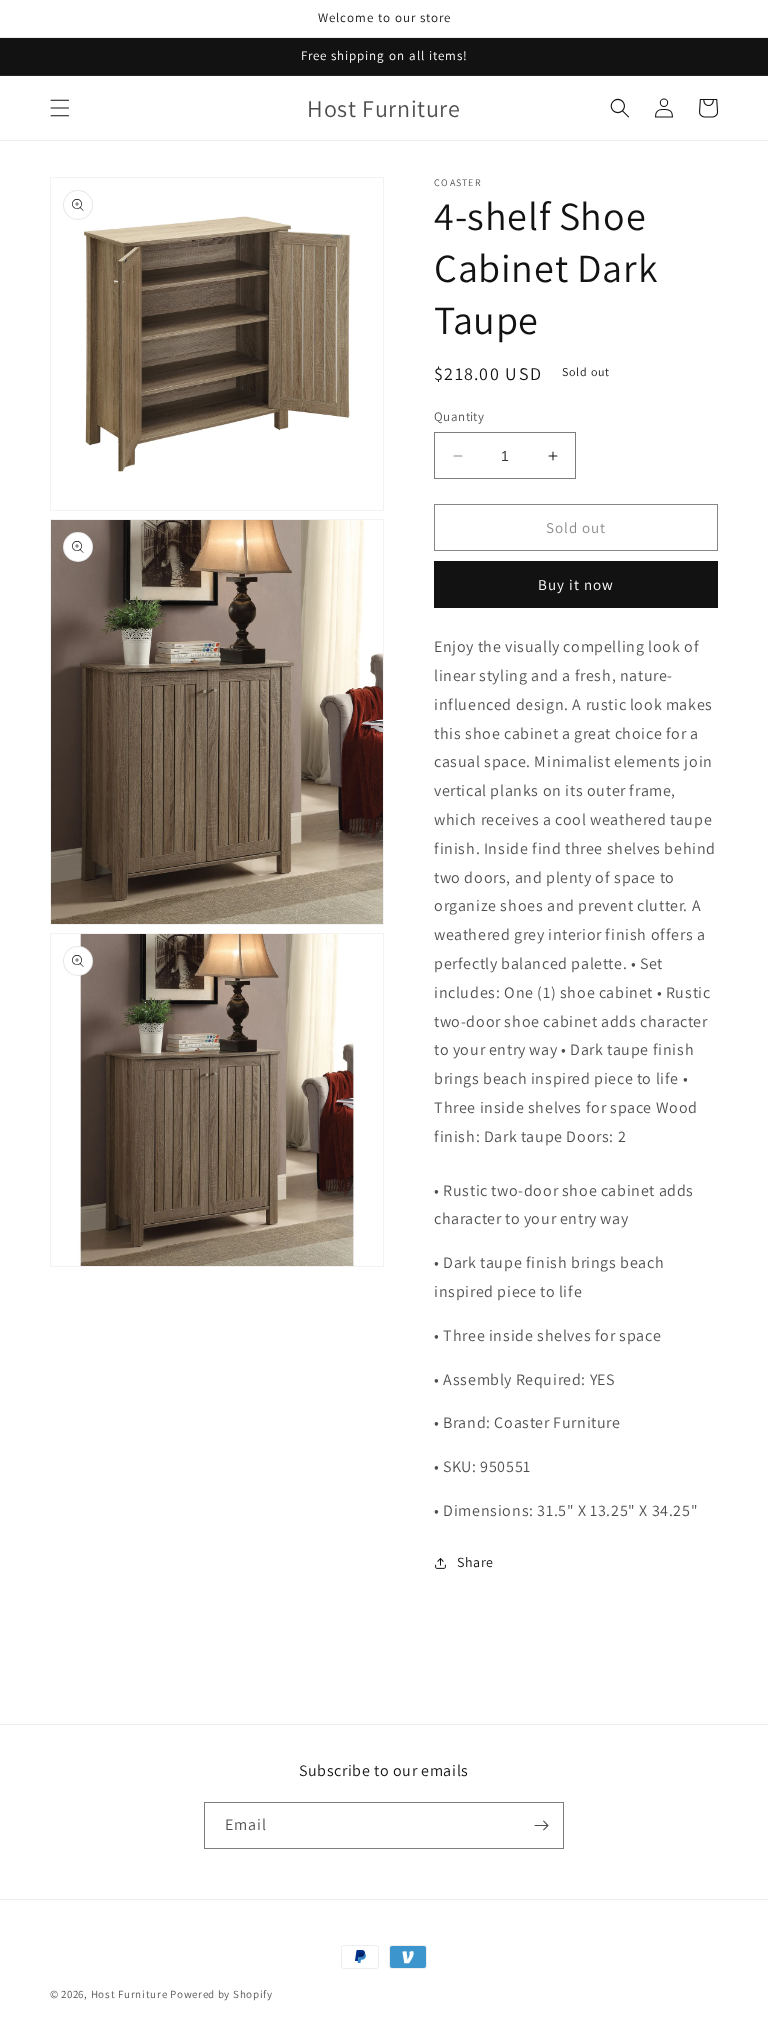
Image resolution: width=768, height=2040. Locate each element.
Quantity (459, 416)
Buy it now (576, 584)
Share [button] (475, 1562)
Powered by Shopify (221, 1994)
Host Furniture (129, 1994)
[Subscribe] (541, 1825)
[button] (60, 108)
